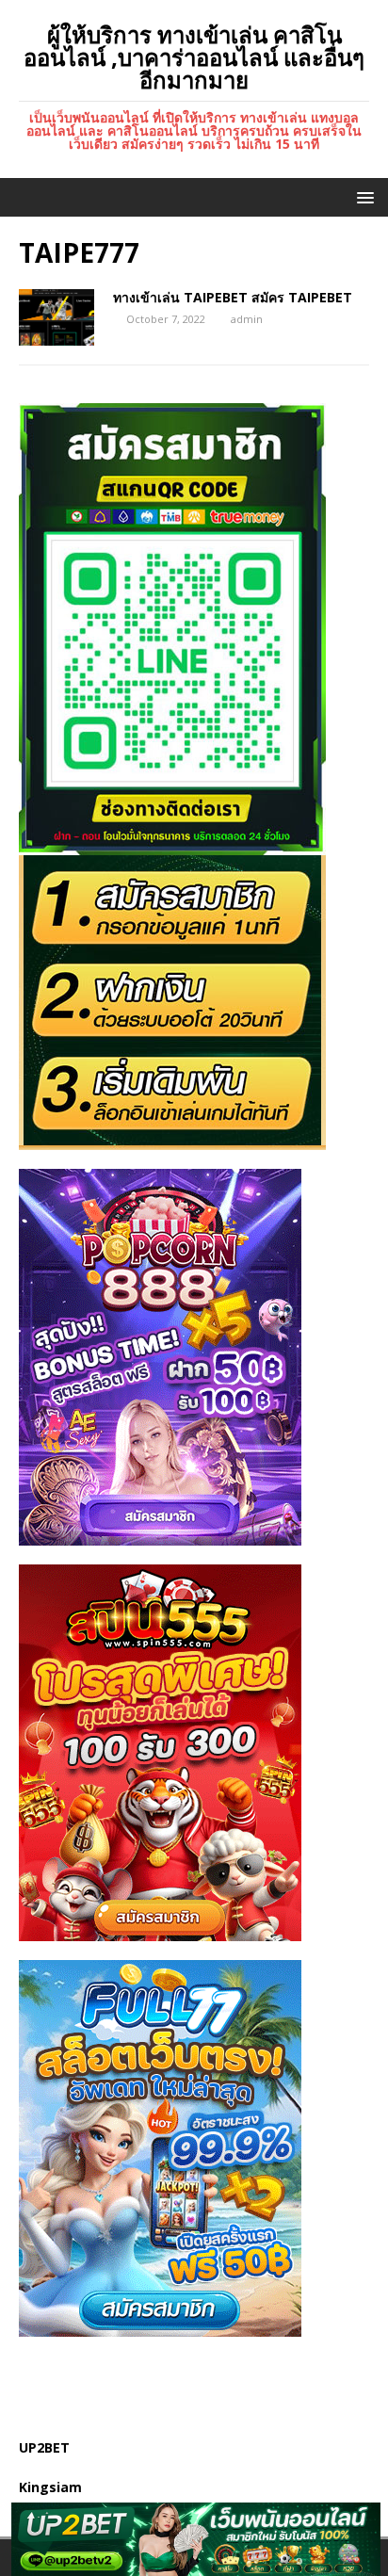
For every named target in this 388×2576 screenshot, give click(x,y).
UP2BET (44, 2447)
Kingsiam (50, 2487)
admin (247, 319)
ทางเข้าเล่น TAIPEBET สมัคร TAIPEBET (233, 297)
